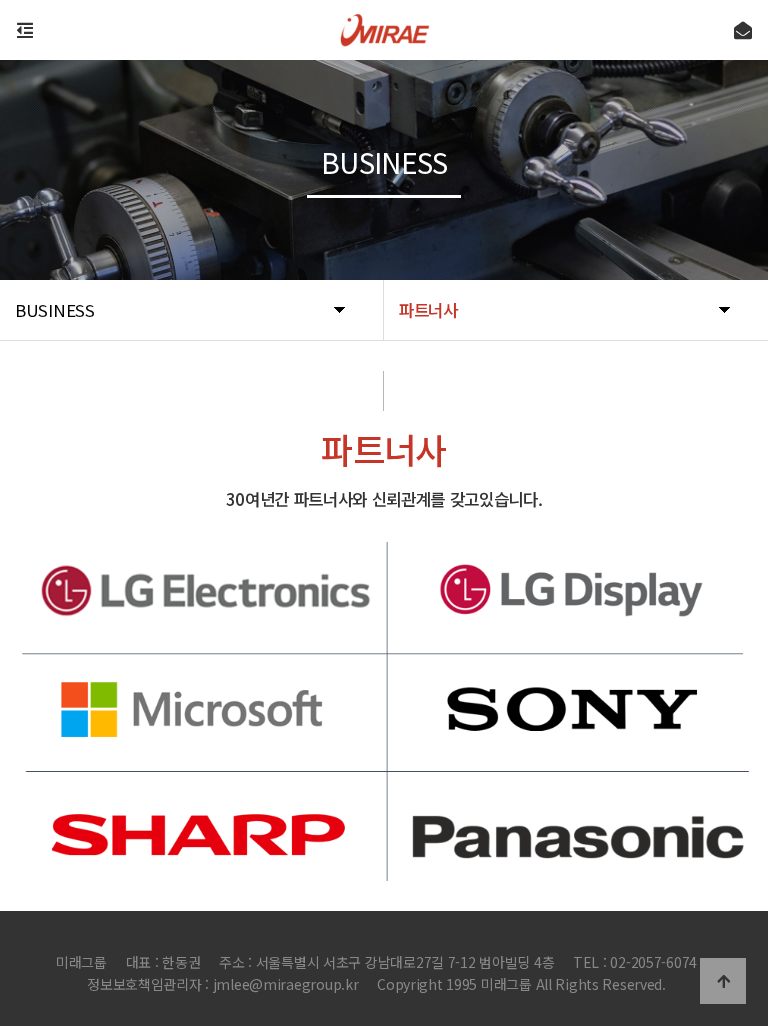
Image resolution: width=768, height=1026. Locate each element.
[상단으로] (723, 981)
